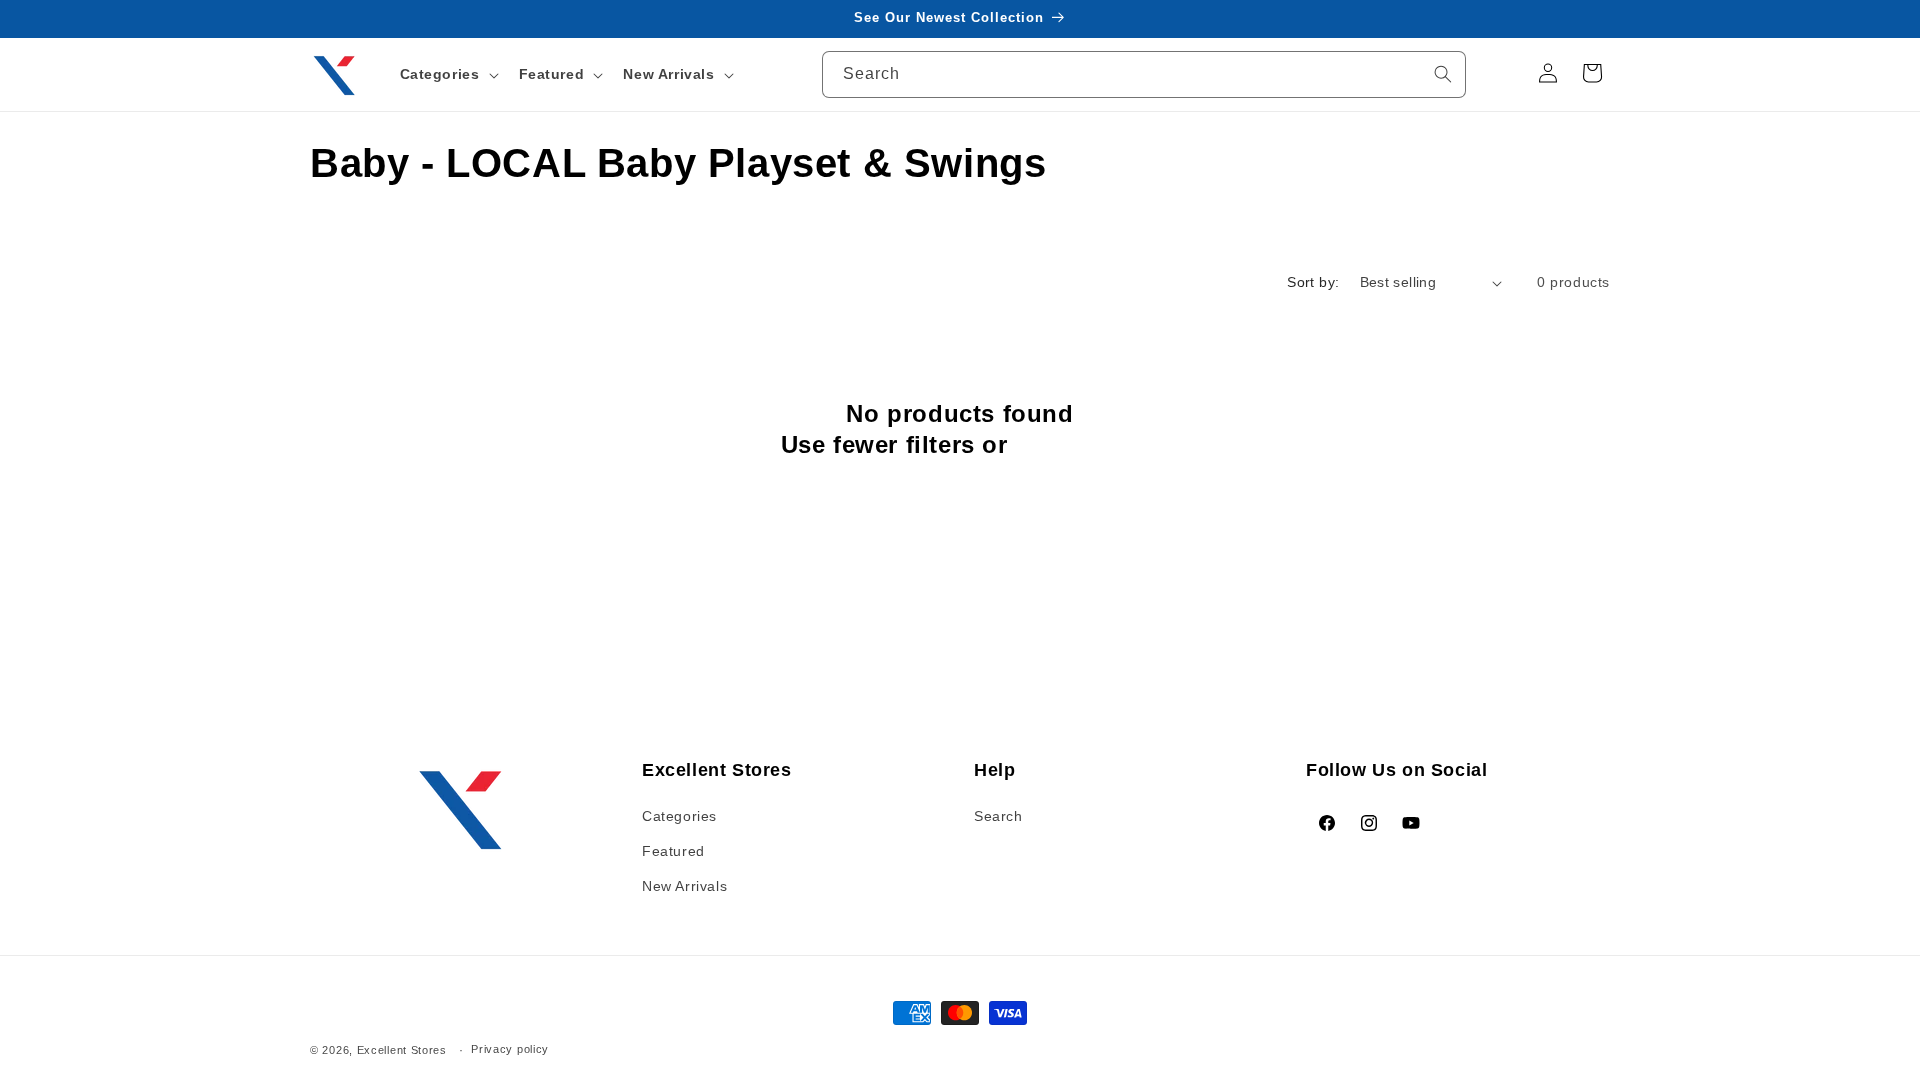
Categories (679, 816)
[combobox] (1144, 74)
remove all (1077, 444)
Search (998, 816)
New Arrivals (684, 886)
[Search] (1443, 74)
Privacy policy (510, 1049)
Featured (673, 851)
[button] (447, 74)
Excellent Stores (402, 1050)
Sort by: (1313, 282)
